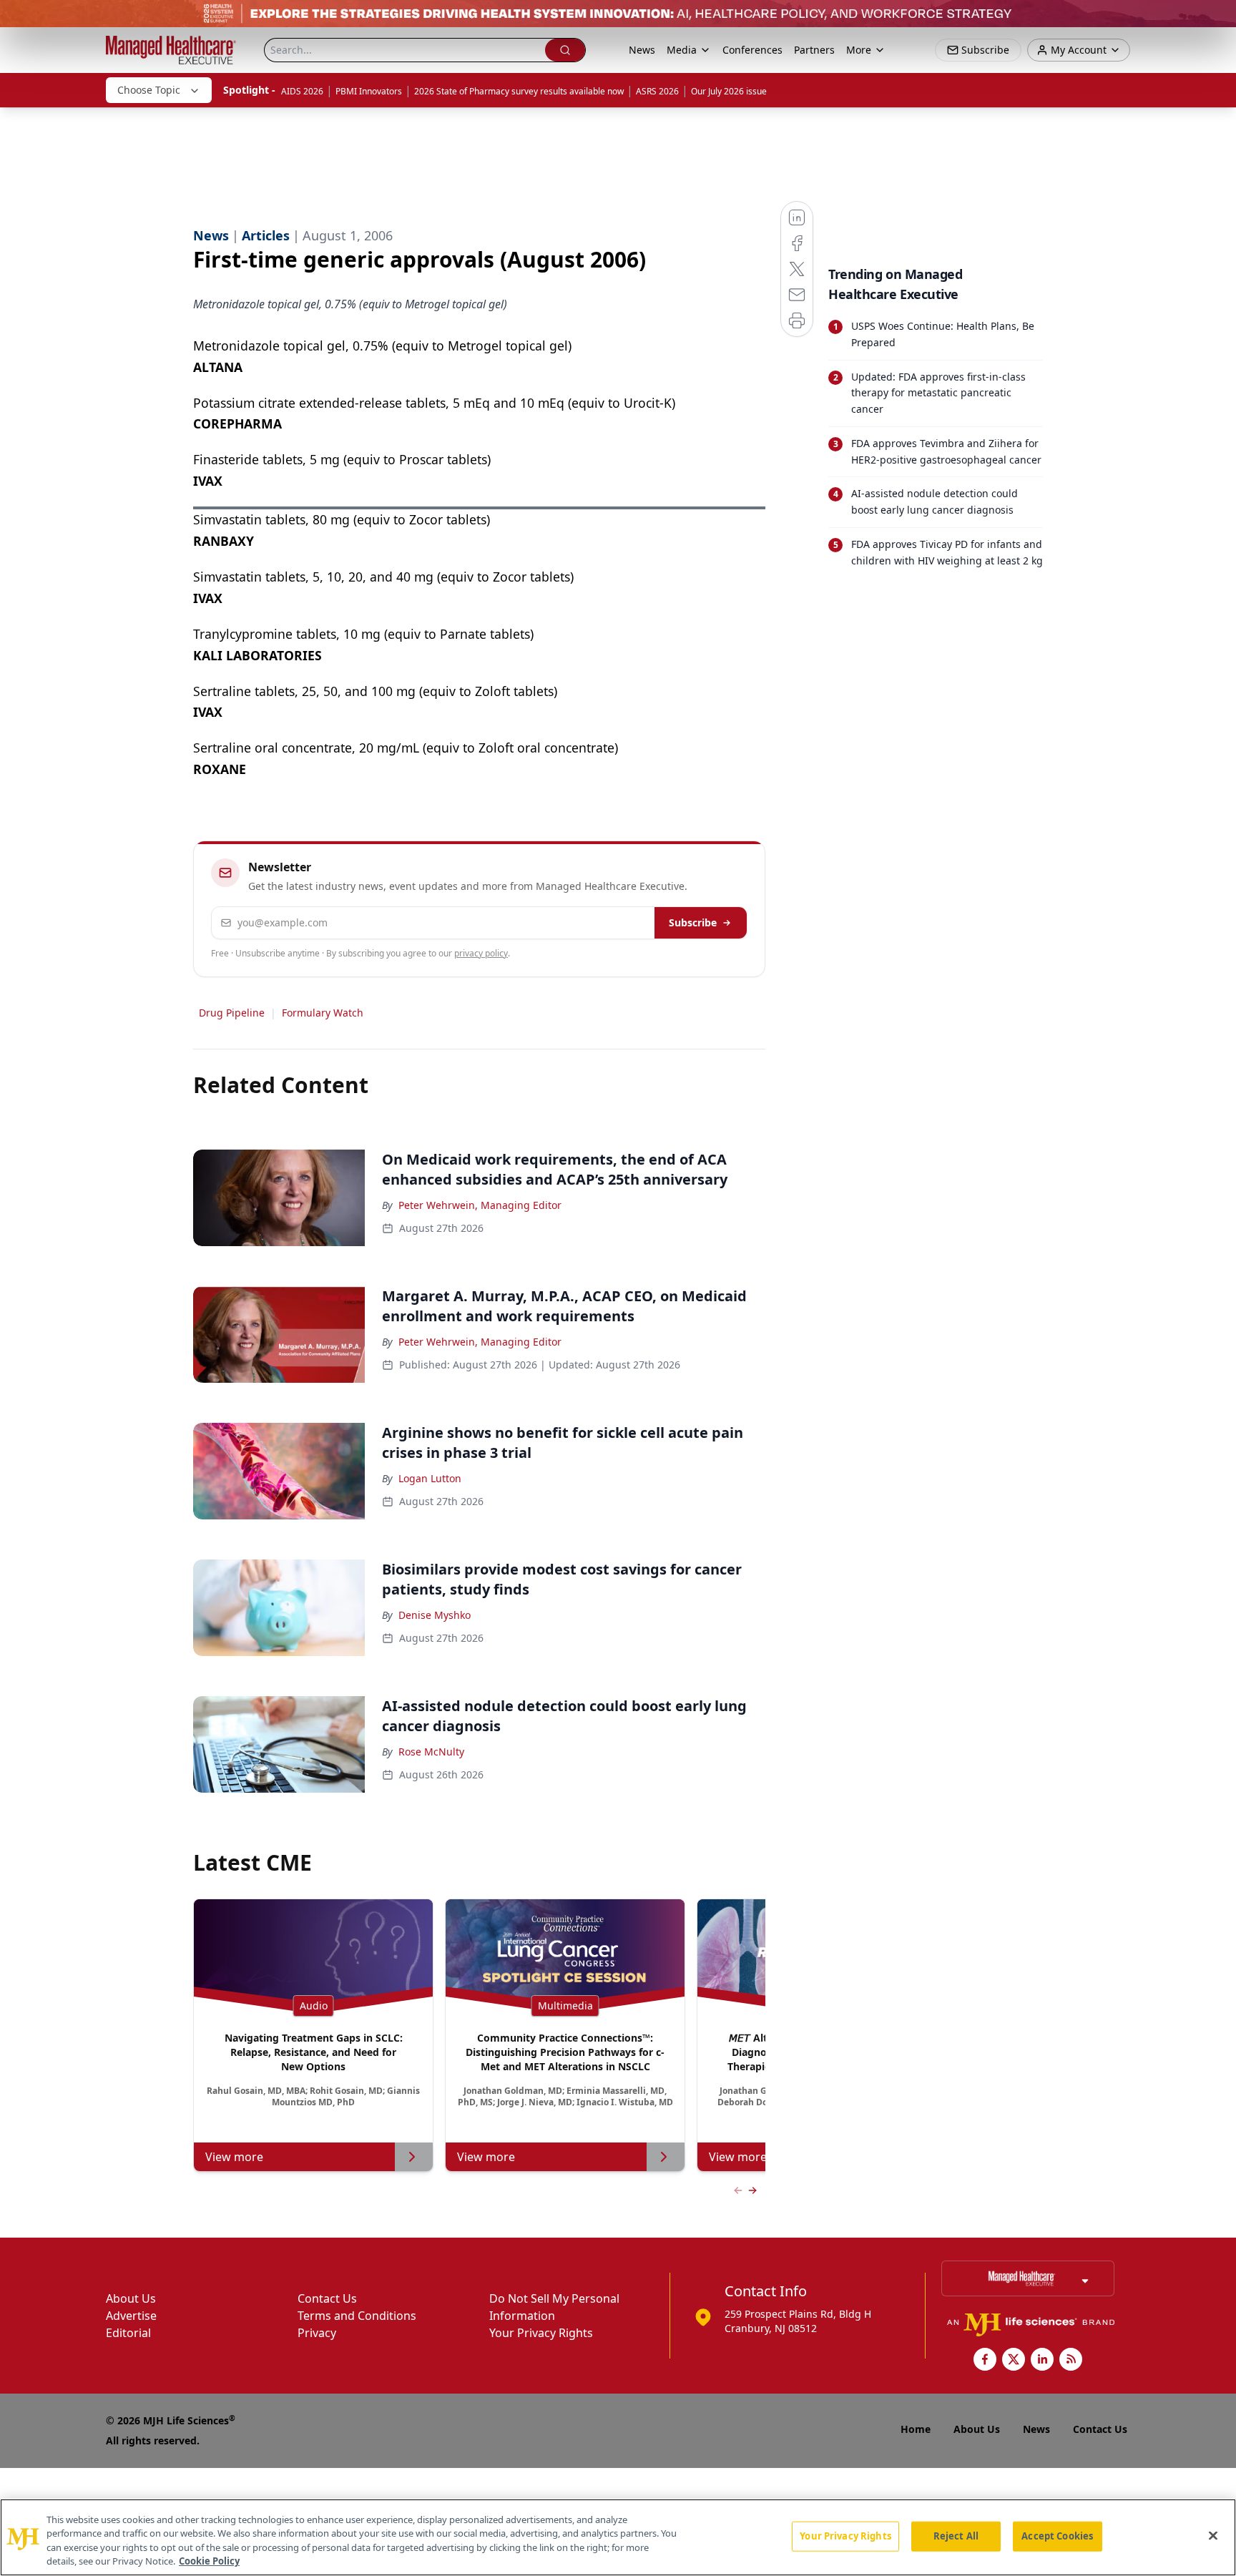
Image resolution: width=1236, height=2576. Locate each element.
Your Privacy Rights (541, 2333)
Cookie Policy (209, 2561)
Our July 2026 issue (729, 91)
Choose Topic (149, 90)
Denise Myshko (435, 1615)
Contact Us (327, 2298)
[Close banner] (1217, 19)
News (642, 50)
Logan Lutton (430, 1478)
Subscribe (693, 922)
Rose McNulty (431, 1752)
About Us (131, 2298)
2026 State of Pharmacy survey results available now (519, 91)
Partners (814, 50)
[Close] (1213, 2535)
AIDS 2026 (302, 91)
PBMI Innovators (369, 91)
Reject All (956, 2536)
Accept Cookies (1057, 2536)
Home (916, 2429)
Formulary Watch (323, 1013)
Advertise (131, 2316)
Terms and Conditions (357, 2316)
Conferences (752, 50)
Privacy (317, 2333)
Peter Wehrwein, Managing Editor (480, 1205)
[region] (618, 2537)
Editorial (128, 2333)
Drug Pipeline (232, 1013)
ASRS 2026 (657, 91)
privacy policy (481, 953)
